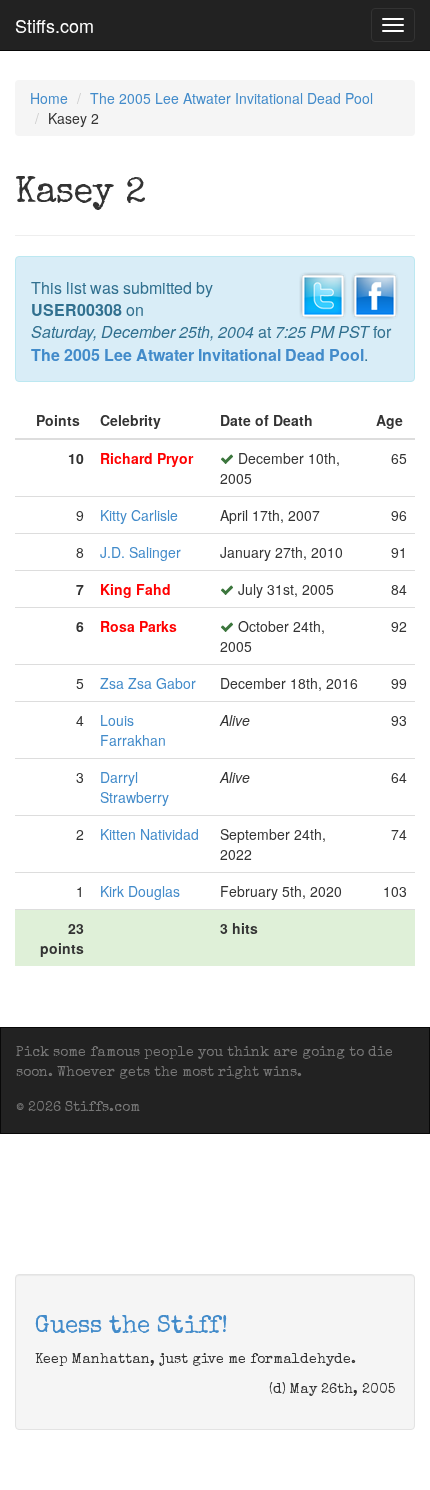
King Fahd (135, 589)
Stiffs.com (54, 25)
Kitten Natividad (149, 834)
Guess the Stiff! (131, 1327)
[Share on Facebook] (375, 293)
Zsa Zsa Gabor (148, 683)
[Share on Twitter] (323, 293)
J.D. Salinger (140, 552)
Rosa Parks (138, 626)
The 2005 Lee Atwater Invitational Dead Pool (231, 98)
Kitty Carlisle (139, 515)
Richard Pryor (146, 458)
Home (49, 98)
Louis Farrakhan (133, 730)
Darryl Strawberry (134, 787)
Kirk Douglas (140, 891)
